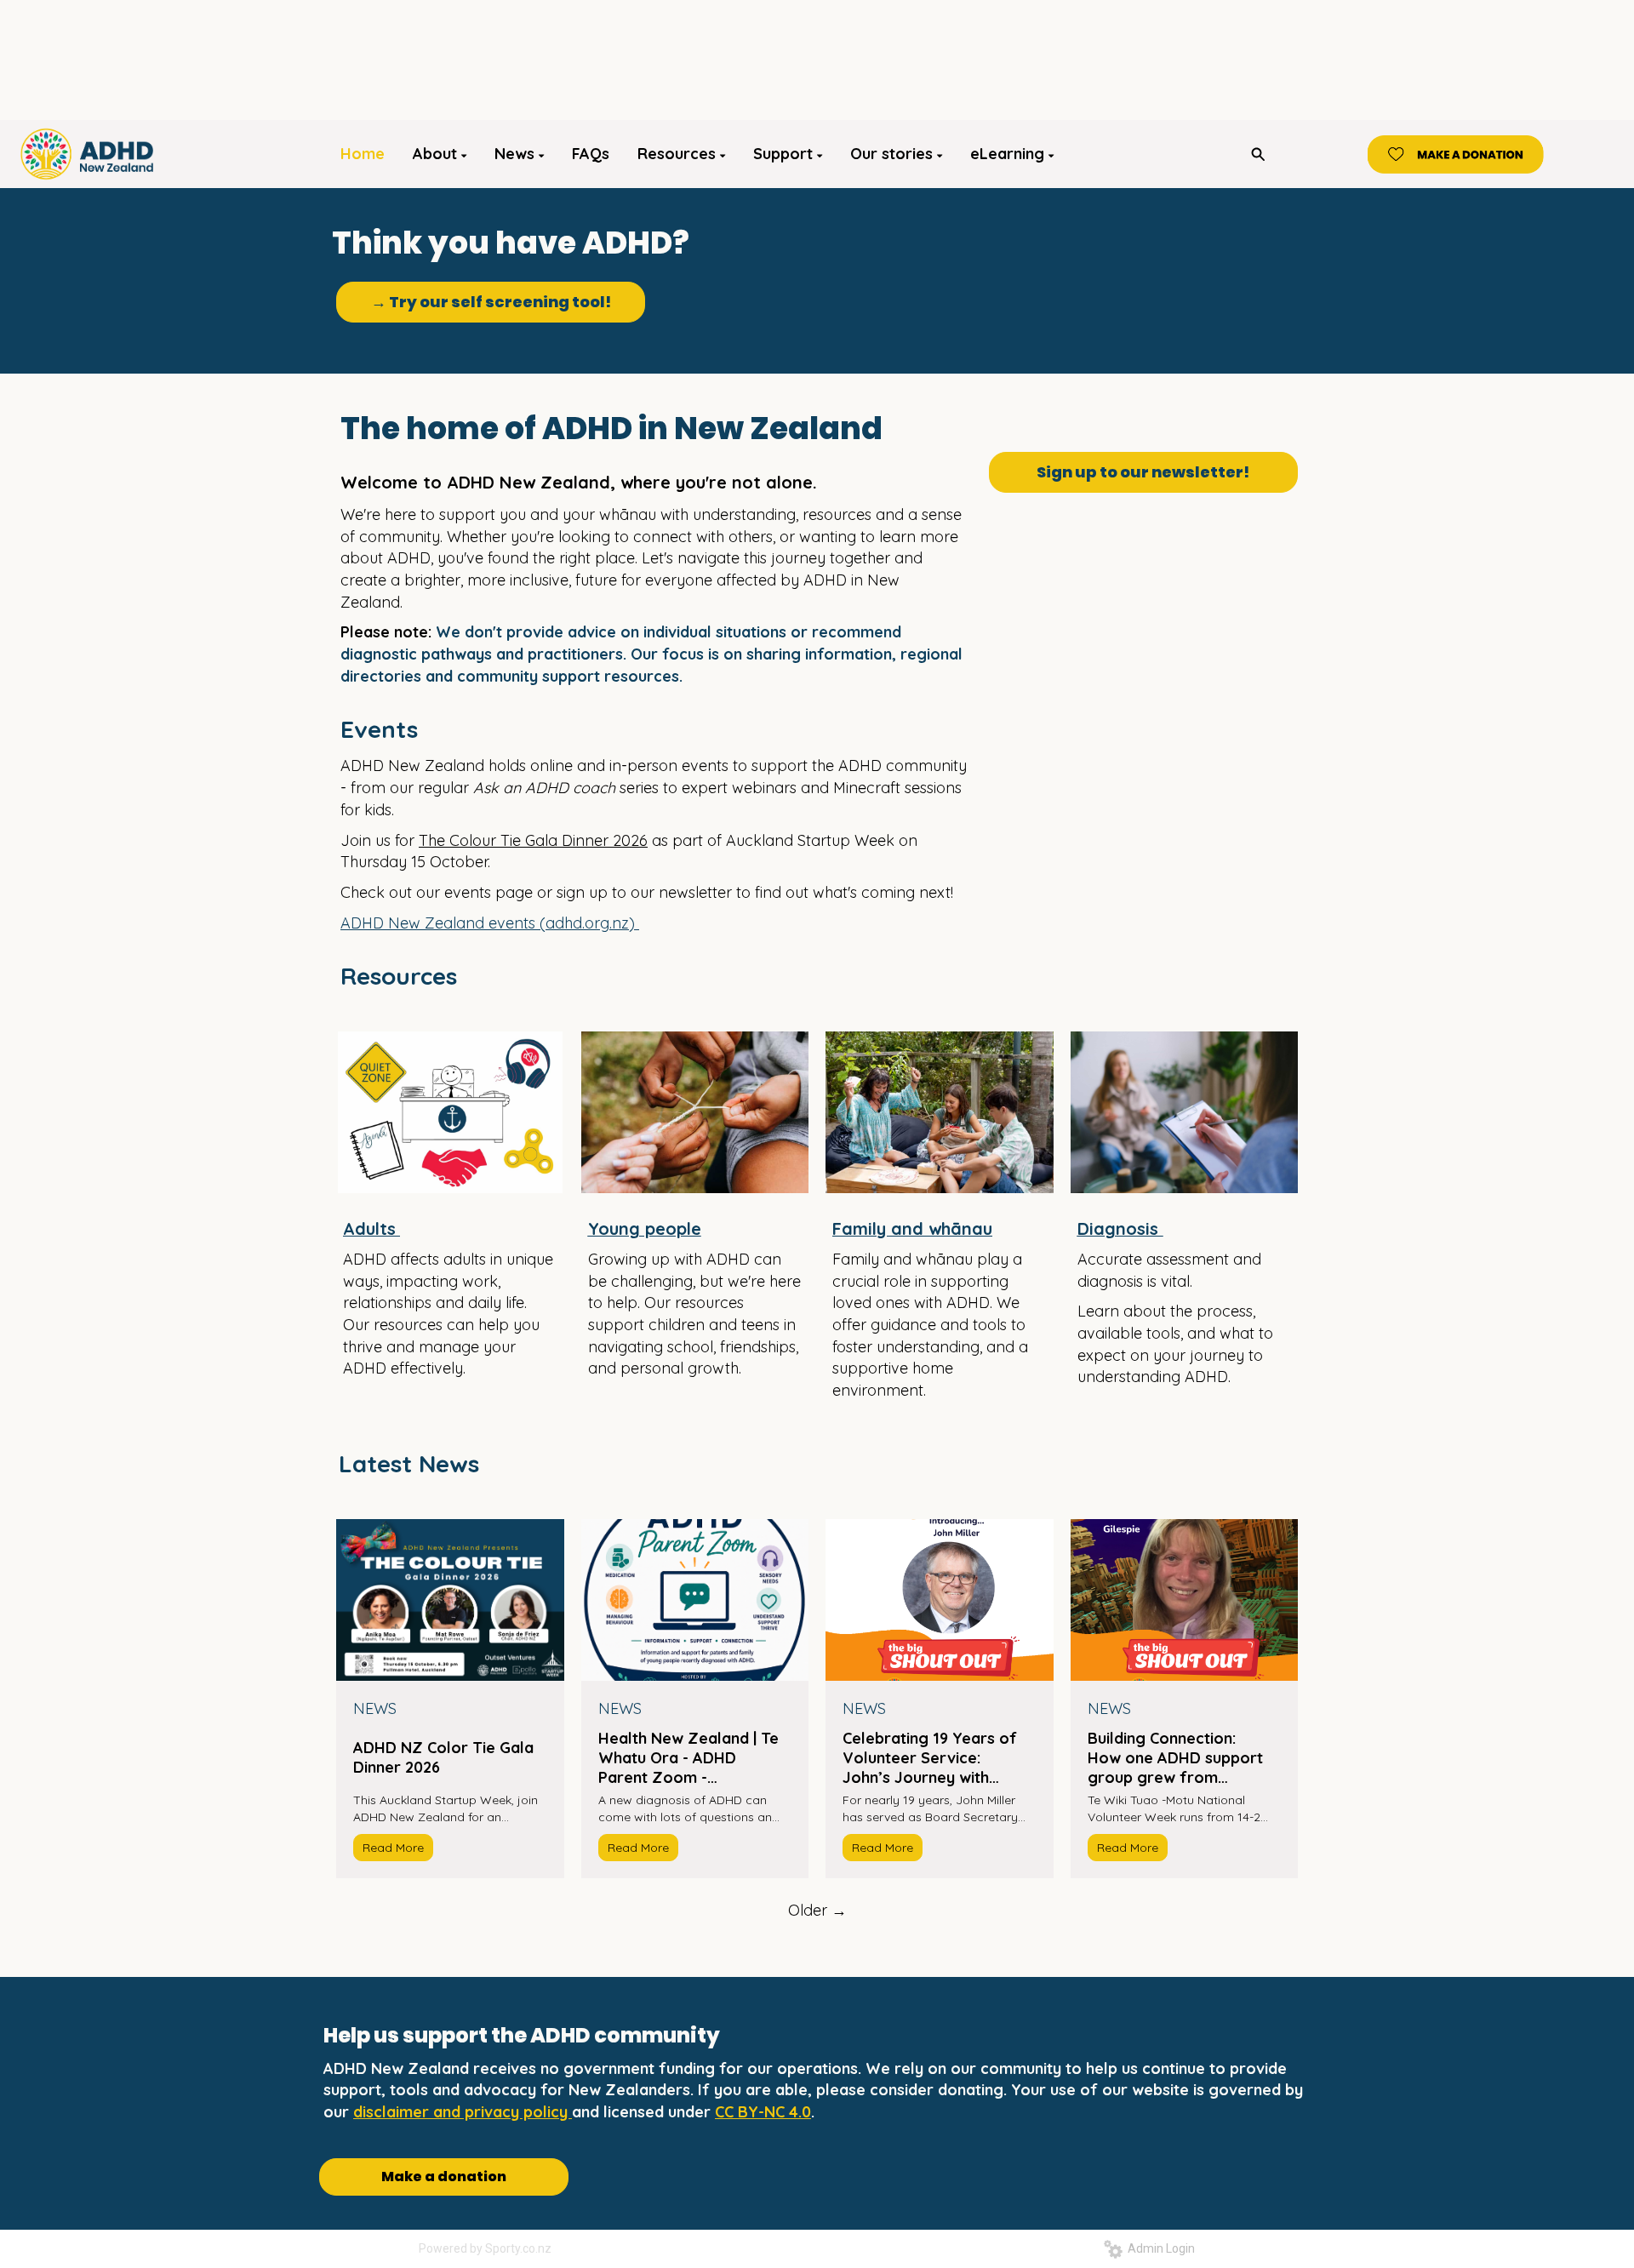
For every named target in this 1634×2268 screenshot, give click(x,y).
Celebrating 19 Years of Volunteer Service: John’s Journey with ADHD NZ (930, 1758)
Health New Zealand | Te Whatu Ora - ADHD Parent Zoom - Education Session (688, 1758)
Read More (393, 1848)
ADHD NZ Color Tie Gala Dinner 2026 (443, 1757)
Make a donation (444, 2177)
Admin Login (1159, 2248)
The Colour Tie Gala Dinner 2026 (533, 840)
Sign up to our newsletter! (1143, 472)
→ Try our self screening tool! (491, 302)
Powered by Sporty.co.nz (485, 2248)
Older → (817, 1910)
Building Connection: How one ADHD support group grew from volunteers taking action (1177, 1758)
